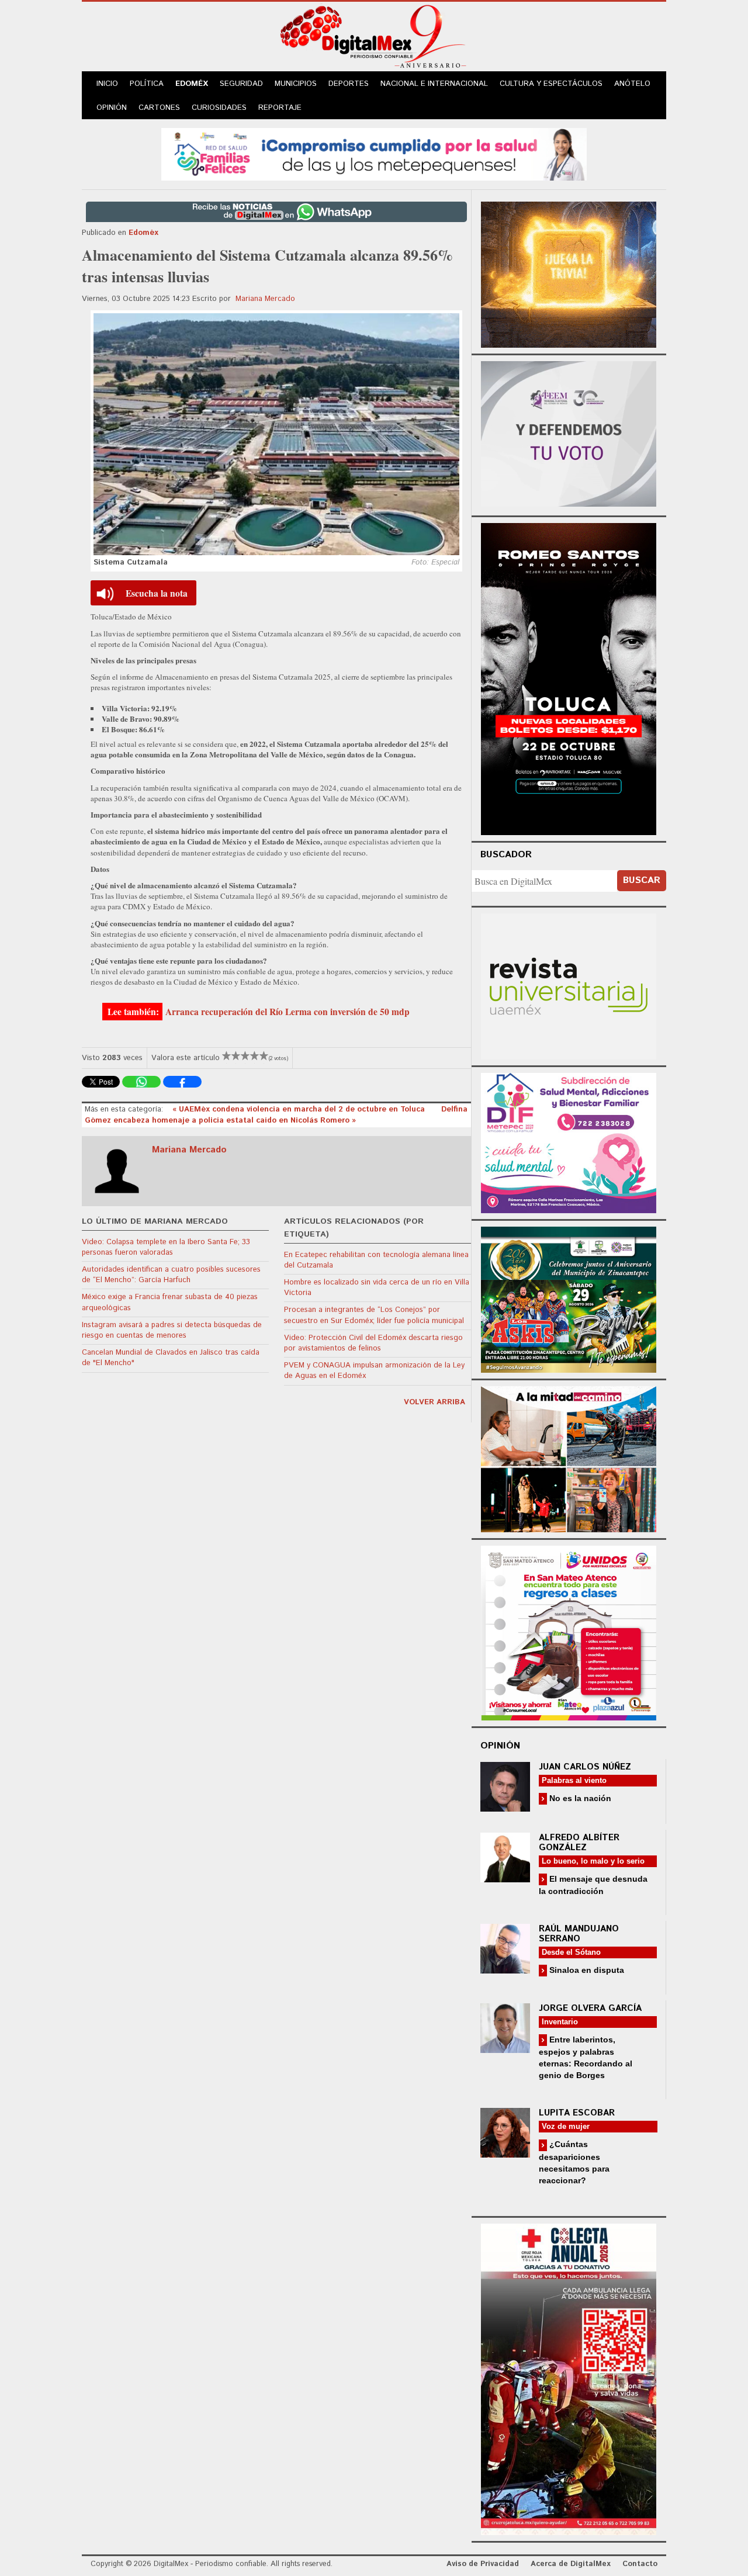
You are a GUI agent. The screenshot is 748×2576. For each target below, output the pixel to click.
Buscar (642, 880)
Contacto (640, 2564)
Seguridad (241, 84)
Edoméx (192, 84)
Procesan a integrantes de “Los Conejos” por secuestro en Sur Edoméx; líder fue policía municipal (374, 1315)
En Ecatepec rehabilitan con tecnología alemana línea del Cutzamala (376, 1260)
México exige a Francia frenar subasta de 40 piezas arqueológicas (170, 1302)
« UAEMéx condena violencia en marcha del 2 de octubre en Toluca (300, 1109)
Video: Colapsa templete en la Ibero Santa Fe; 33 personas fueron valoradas (166, 1247)
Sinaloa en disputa (586, 1970)
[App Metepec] (374, 153)
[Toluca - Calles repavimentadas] (569, 1457)
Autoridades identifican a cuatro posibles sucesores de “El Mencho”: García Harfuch (171, 1275)
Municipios (296, 84)
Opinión (112, 108)
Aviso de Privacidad (483, 2564)
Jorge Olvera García (590, 2008)
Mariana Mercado (265, 299)
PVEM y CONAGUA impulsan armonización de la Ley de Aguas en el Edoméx (374, 1371)
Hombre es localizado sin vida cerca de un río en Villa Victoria (377, 1288)
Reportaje (280, 108)
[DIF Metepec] (569, 1142)
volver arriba (434, 1402)
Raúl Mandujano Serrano (579, 1934)
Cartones (159, 108)
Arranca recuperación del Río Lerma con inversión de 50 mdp (288, 1012)
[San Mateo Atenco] (569, 1631)
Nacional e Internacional (434, 84)
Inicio (107, 84)
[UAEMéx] (569, 985)
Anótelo (632, 84)
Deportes (349, 84)
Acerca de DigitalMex (571, 2564)
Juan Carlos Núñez (585, 1767)
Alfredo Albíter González (579, 1843)
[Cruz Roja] (569, 2378)
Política (147, 84)
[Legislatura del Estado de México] (569, 273)
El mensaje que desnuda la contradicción (593, 1885)
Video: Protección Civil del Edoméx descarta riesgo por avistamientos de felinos (373, 1343)
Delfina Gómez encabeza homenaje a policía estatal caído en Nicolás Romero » (276, 1115)
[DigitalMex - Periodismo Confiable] (374, 39)
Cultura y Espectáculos (551, 84)
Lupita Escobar (577, 2113)
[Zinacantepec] (569, 1298)
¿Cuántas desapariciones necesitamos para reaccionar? (574, 2162)
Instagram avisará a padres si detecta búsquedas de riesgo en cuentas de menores (172, 1330)
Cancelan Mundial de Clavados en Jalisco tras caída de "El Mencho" (171, 1358)
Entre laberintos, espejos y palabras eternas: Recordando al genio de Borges (586, 2057)
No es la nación (579, 1798)
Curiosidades (219, 108)
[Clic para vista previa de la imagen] (276, 434)
